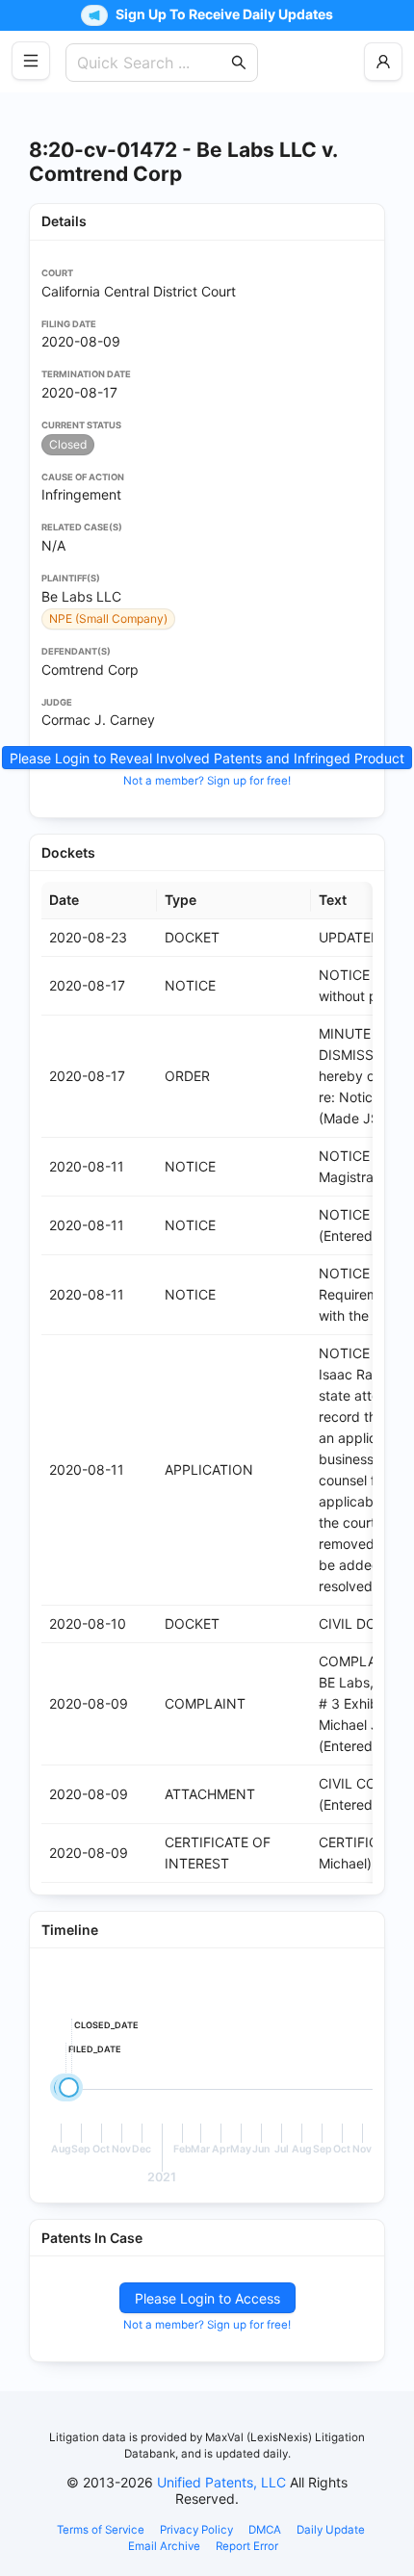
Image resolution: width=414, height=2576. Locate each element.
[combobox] (152, 63)
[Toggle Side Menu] (31, 61)
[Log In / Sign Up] (383, 62)
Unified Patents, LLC (221, 2482)
